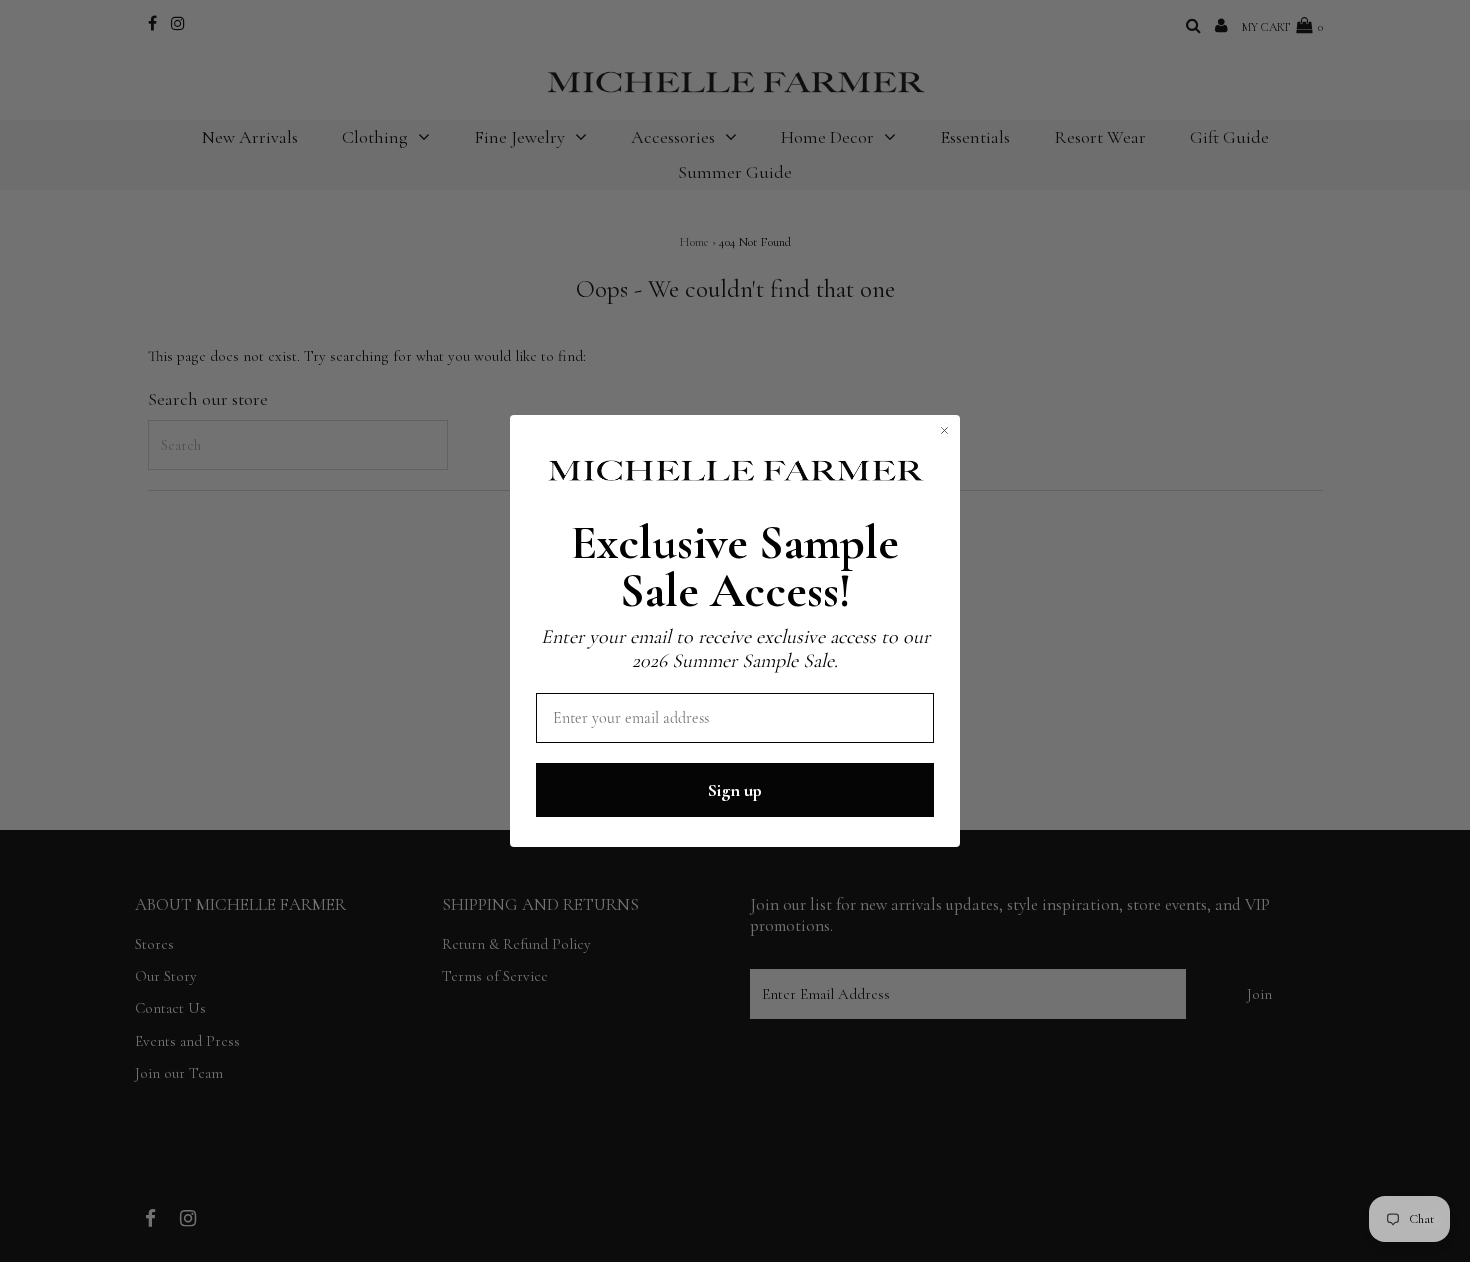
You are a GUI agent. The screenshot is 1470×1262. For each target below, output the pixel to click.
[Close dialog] (944, 430)
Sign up (735, 790)
